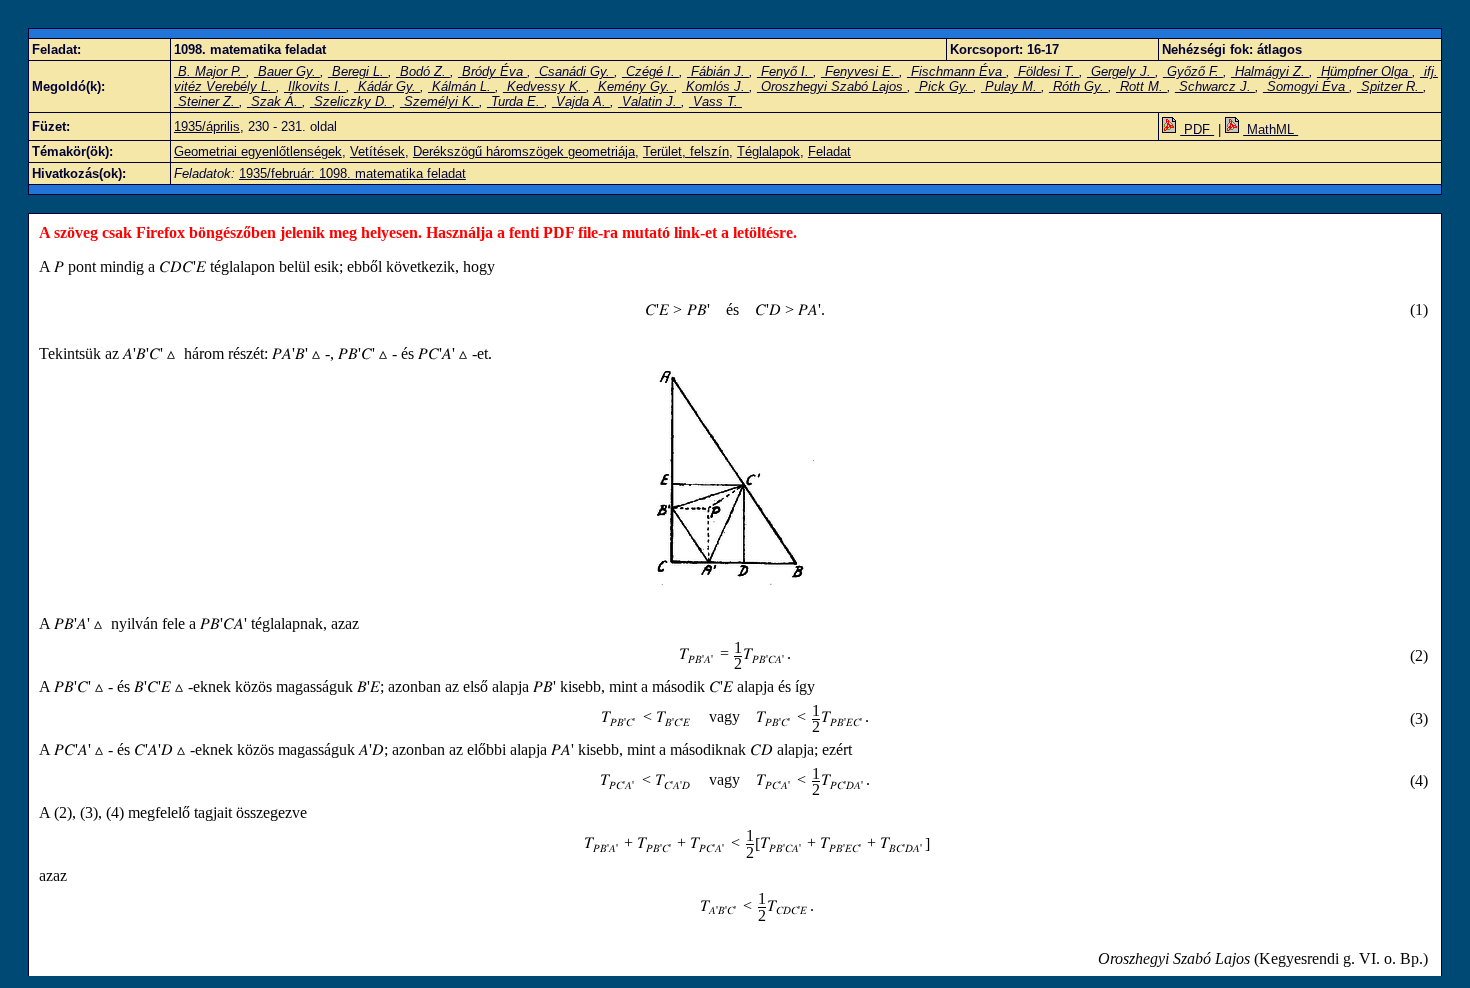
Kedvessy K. (544, 86)
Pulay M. (1011, 86)
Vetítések (377, 151)
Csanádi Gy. (574, 71)
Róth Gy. (1078, 86)
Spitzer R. (1390, 86)
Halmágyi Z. (1270, 71)
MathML (1270, 129)
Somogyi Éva (1306, 86)
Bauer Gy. (287, 71)
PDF (1197, 129)
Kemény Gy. (634, 86)
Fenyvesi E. (860, 71)
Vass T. (715, 101)
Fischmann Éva (956, 71)
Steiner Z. (206, 101)
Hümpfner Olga (1364, 71)
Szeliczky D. (351, 101)
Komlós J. (715, 86)
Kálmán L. (461, 86)
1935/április (207, 126)
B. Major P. (210, 71)
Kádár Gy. (387, 86)
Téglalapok (768, 151)
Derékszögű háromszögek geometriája (524, 151)
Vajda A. (581, 101)
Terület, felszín (686, 151)
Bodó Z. (423, 71)
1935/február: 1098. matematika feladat (352, 173)
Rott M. (1141, 86)
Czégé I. (650, 71)
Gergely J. (1121, 71)
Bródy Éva (492, 71)
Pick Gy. (944, 86)
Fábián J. (718, 71)
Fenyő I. (785, 71)
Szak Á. (274, 101)
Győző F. (1193, 71)
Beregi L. (358, 71)
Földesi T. (1046, 71)
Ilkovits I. (315, 86)
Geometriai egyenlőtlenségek (258, 151)
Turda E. (515, 101)
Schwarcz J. (1215, 86)
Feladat (829, 151)
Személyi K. (439, 101)
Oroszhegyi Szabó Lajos (832, 86)
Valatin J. (649, 101)
